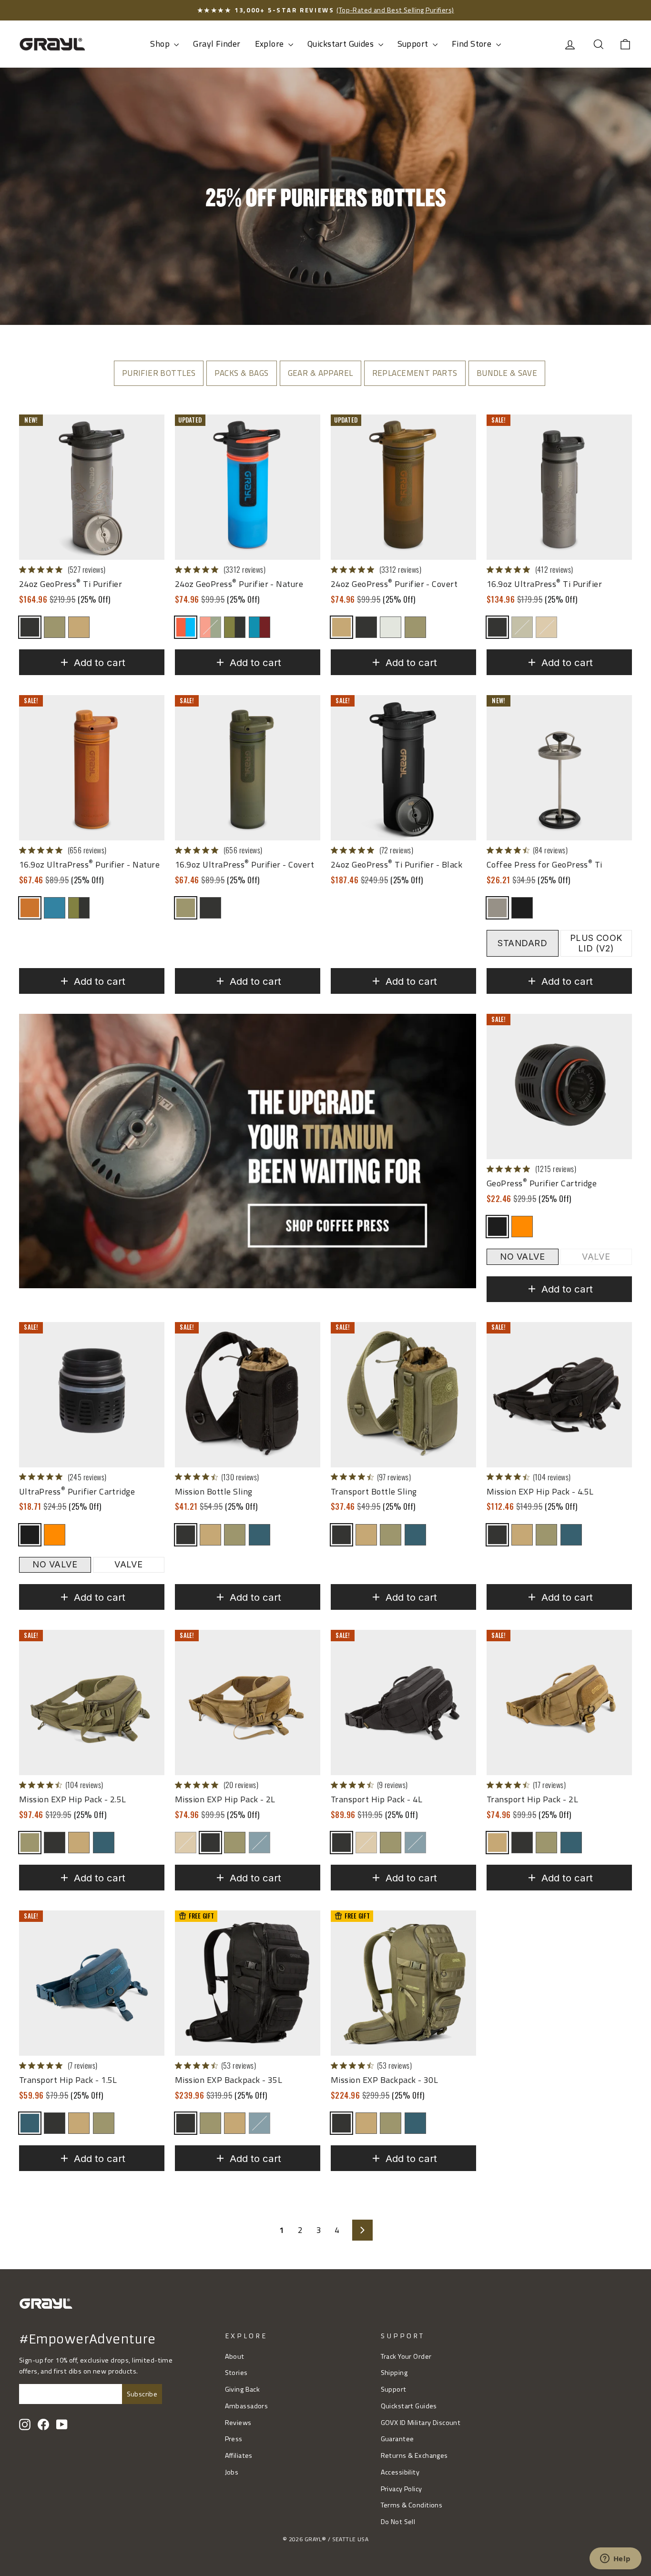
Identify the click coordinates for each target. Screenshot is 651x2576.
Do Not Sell (398, 2522)
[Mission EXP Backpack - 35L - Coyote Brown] (235, 2123)
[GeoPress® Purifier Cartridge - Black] (497, 1227)
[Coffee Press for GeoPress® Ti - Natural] (497, 908)
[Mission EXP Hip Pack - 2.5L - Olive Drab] (30, 1843)
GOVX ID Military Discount (421, 2423)
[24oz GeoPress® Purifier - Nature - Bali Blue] (186, 627)
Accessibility (400, 2472)
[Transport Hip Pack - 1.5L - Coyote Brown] (79, 2123)
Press (234, 2439)
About (235, 2356)
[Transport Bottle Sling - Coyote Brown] (366, 1535)
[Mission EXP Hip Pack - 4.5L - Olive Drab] (546, 1535)
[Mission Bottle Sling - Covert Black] (186, 1535)
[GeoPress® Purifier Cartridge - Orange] (522, 1227)
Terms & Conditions (412, 2505)
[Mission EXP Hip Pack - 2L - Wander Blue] (259, 1843)
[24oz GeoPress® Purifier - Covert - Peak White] (391, 627)
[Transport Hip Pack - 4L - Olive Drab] (391, 1843)
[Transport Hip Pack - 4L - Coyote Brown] (366, 1843)
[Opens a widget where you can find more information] (615, 2559)
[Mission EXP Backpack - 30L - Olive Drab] (391, 2123)
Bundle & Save (507, 373)
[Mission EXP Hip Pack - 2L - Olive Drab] (235, 1843)
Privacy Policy (402, 2489)
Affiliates (239, 2455)
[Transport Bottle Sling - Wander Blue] (415, 1535)
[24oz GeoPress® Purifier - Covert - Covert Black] (366, 627)
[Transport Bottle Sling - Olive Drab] (391, 1535)
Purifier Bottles (159, 373)
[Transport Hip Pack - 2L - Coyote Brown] (497, 1843)
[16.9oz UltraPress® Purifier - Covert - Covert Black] (210, 908)
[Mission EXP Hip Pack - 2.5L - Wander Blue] (104, 1843)
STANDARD (522, 943)
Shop (161, 44)
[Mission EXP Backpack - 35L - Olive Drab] (210, 2123)
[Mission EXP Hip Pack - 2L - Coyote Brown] (186, 1843)
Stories (236, 2373)
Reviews (238, 2423)
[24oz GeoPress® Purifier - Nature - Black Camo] (235, 627)
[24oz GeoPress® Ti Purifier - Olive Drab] (55, 627)
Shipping (394, 2373)
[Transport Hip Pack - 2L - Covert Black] (522, 1843)
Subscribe (142, 2394)
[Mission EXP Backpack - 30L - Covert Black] (341, 2123)
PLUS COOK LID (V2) (596, 943)
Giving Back (243, 2389)
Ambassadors (247, 2406)
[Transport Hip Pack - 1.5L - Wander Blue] (30, 2123)
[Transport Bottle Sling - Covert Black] (341, 1535)
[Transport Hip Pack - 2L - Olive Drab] (546, 1843)
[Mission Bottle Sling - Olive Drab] (235, 1535)
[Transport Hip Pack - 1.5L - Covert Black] (55, 2123)
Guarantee (397, 2439)
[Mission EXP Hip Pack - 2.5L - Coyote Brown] (79, 1843)
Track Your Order (406, 2356)
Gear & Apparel (320, 373)
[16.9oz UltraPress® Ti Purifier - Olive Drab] (522, 627)
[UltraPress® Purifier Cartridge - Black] (30, 1535)
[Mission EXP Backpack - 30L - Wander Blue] (415, 2123)
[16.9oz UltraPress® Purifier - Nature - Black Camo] (79, 908)
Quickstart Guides (342, 44)
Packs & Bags (241, 373)
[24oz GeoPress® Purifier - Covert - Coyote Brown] (341, 627)
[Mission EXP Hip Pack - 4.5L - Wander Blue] (571, 1535)
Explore (270, 44)
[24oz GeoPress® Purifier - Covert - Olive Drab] (415, 627)
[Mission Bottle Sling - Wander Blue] (259, 1535)
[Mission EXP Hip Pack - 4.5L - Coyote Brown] (522, 1535)
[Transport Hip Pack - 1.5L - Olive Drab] (104, 2123)
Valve (596, 1257)
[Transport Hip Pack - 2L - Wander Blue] (571, 1843)
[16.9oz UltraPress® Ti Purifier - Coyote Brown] (546, 627)
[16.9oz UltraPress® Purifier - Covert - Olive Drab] (186, 908)
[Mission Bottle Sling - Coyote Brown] (210, 1535)
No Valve (522, 1257)
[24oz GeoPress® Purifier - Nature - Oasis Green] (210, 627)
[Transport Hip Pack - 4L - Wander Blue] (415, 1843)
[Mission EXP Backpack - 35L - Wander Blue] (259, 2123)
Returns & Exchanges (414, 2455)
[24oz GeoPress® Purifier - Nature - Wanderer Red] (259, 627)
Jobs (232, 2472)
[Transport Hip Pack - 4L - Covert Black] (341, 1843)
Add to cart (100, 662)
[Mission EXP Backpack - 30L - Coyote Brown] (366, 2123)
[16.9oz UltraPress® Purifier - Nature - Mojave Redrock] (30, 908)
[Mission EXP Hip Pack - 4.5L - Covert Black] (497, 1535)
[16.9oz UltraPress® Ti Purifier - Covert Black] (497, 627)
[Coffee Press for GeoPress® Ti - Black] (522, 908)
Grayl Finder (217, 44)
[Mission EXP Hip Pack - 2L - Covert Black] (210, 1843)
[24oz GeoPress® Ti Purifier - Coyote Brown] (79, 627)
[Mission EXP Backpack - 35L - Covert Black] (186, 2123)
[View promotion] (248, 1151)
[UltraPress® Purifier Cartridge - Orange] (55, 1535)
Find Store (473, 44)
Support (414, 44)
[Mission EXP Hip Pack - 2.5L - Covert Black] (55, 1843)
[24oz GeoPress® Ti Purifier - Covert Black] (30, 627)
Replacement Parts (415, 373)
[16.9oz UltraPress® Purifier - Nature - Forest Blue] (55, 908)
